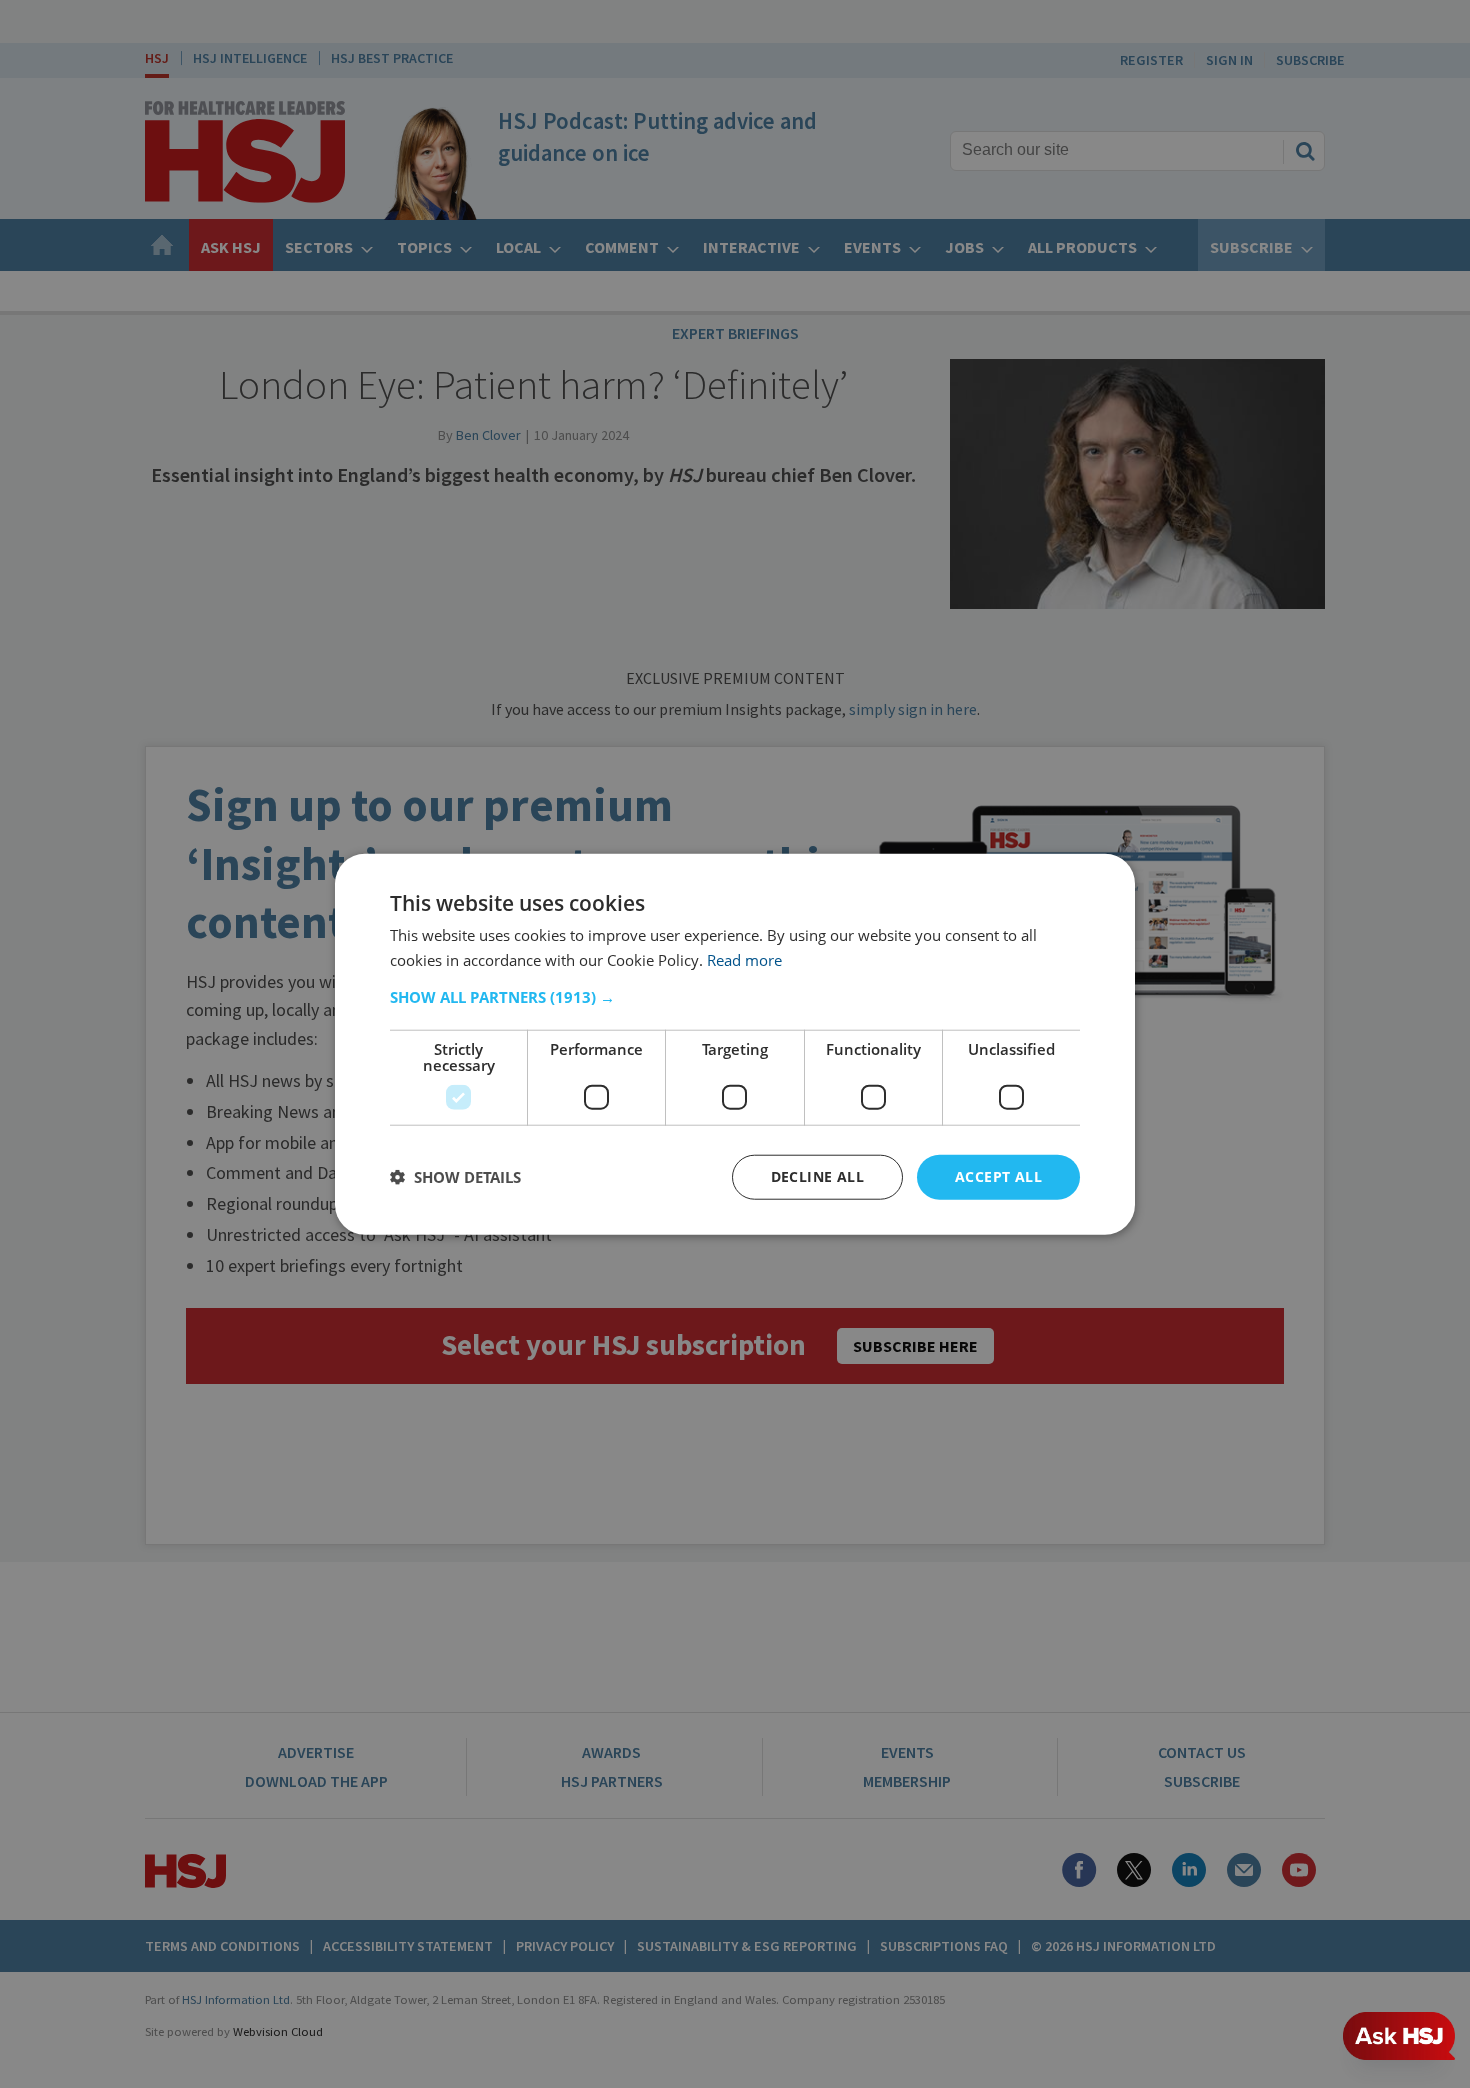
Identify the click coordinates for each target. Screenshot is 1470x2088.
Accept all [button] (998, 1176)
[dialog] (735, 1044)
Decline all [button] (817, 1176)
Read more (744, 960)
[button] (735, 997)
